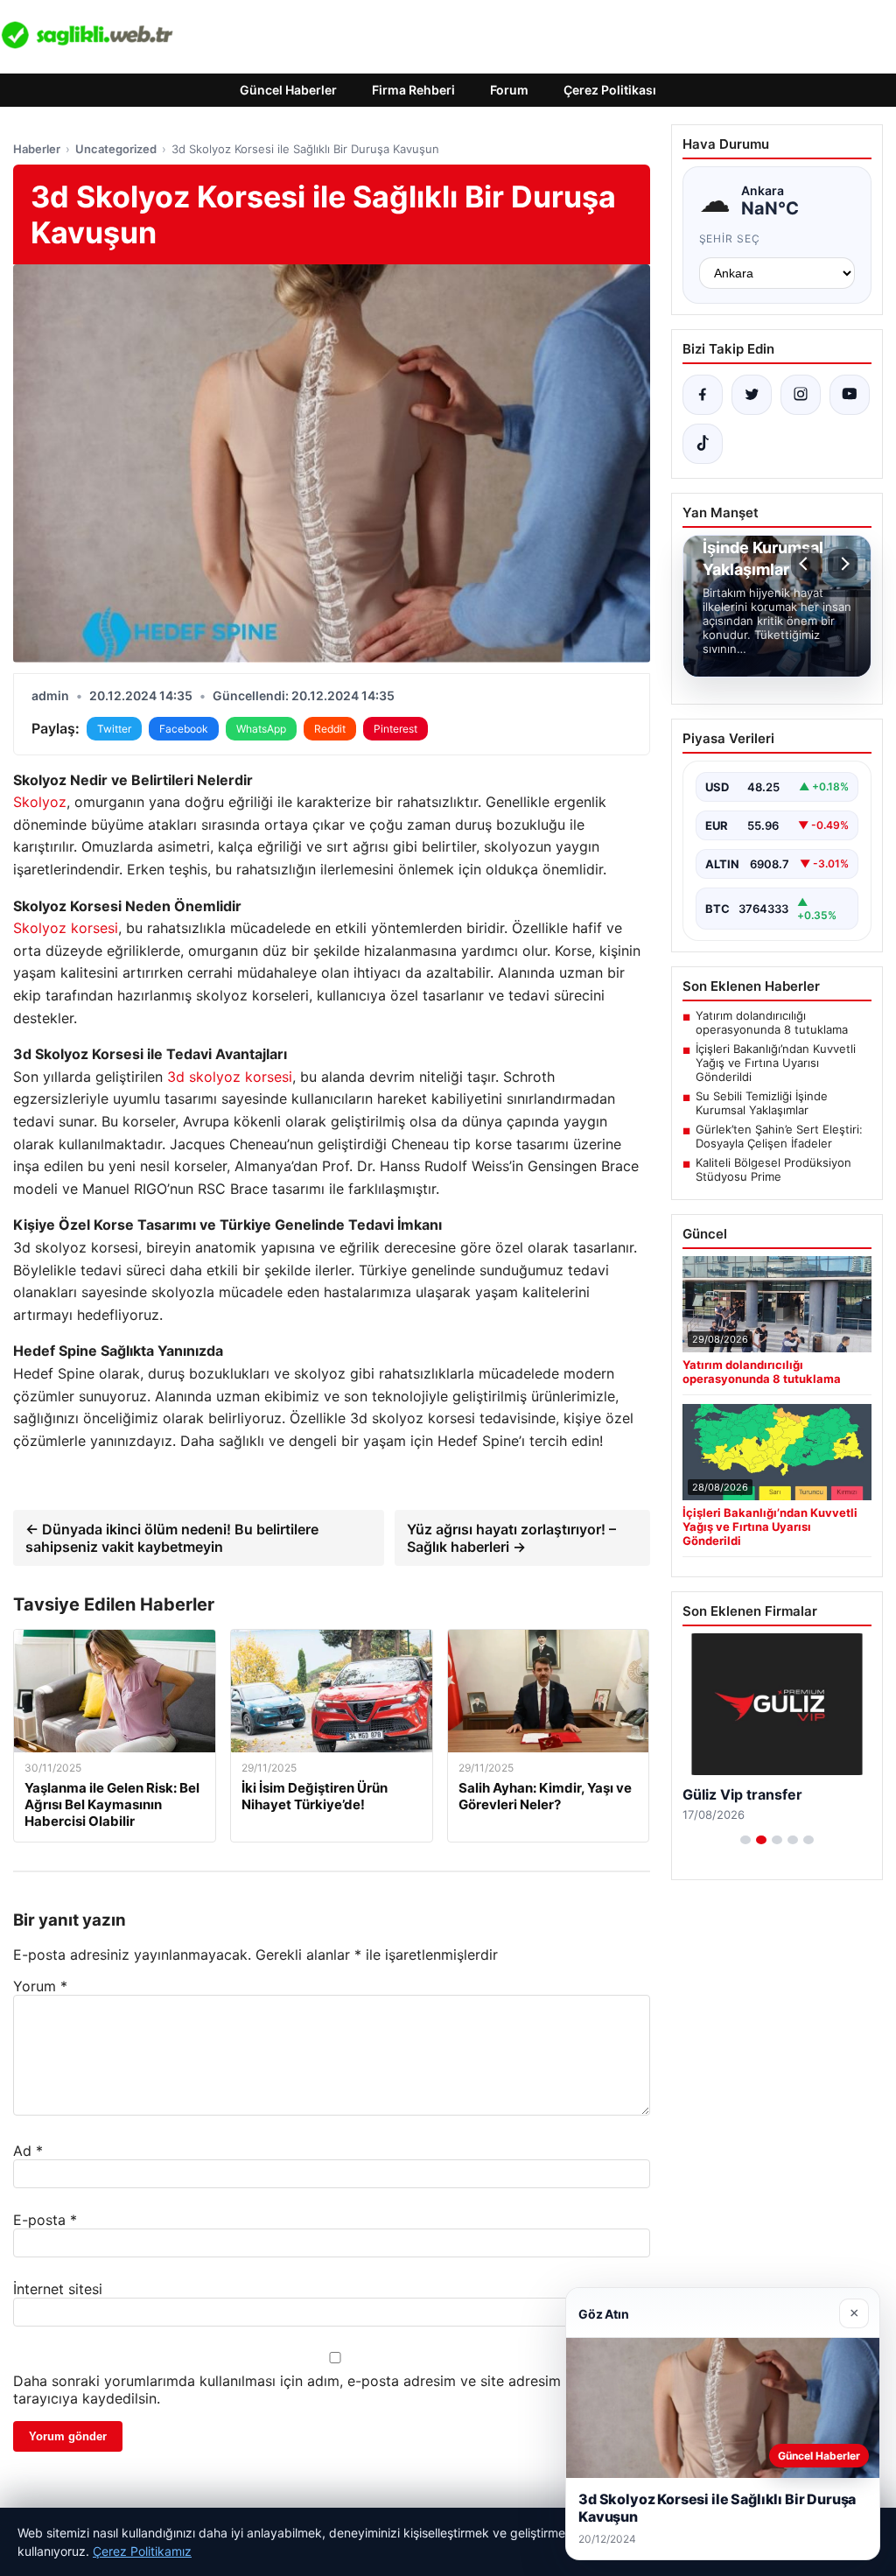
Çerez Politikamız (142, 2551)
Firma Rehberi (413, 90)
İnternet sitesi (58, 2289)
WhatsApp (261, 729)
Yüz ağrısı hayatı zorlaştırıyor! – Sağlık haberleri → (511, 1538)
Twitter (114, 729)
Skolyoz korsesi (66, 928)
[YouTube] (850, 395)
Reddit (330, 729)
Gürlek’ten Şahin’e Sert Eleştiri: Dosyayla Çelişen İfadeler (779, 1136)
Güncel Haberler (288, 90)
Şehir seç (730, 239)
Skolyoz (40, 802)
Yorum (40, 1986)
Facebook (184, 729)
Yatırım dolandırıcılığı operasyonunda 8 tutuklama (772, 1022)
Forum (509, 90)
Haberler (37, 149)
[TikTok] (703, 444)
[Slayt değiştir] (745, 1840)
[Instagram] (801, 395)
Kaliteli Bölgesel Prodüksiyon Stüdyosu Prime (773, 1169)
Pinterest (395, 729)
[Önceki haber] (806, 564)
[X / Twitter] (752, 395)
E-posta (45, 2220)
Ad (28, 2151)
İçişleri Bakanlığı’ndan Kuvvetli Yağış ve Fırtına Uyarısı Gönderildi (776, 1063)
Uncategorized (116, 149)
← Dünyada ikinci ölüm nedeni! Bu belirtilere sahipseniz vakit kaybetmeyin (172, 1538)
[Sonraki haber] (843, 564)
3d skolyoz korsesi (230, 1077)
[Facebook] (703, 395)
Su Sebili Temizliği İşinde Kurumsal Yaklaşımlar (762, 1103)
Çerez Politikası (610, 90)
